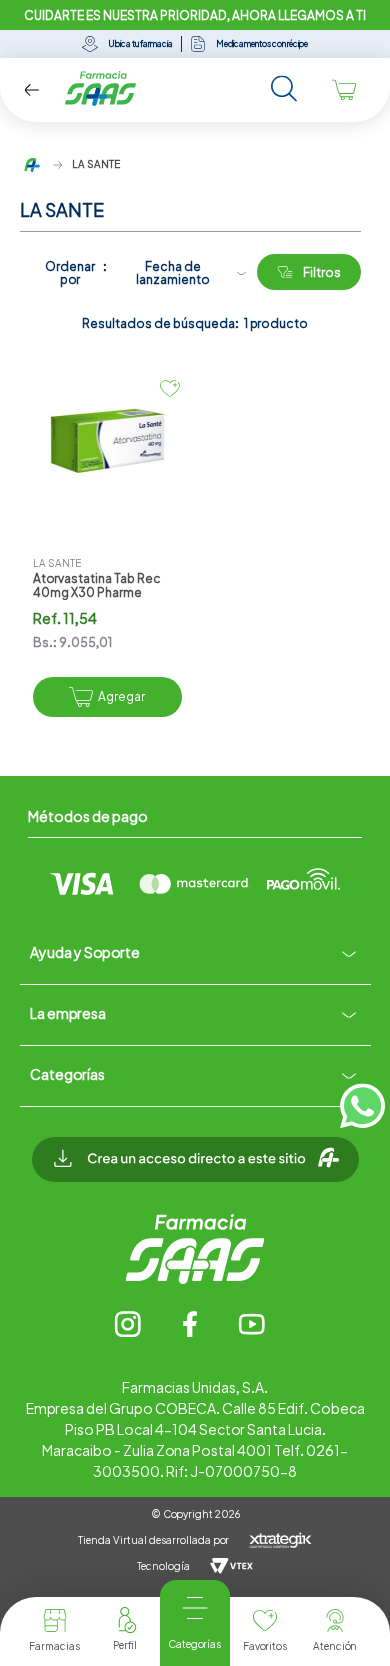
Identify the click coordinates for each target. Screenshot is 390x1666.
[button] (195, 1170)
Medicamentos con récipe (262, 44)
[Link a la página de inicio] (32, 165)
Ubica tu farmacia (140, 44)
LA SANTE (96, 164)
